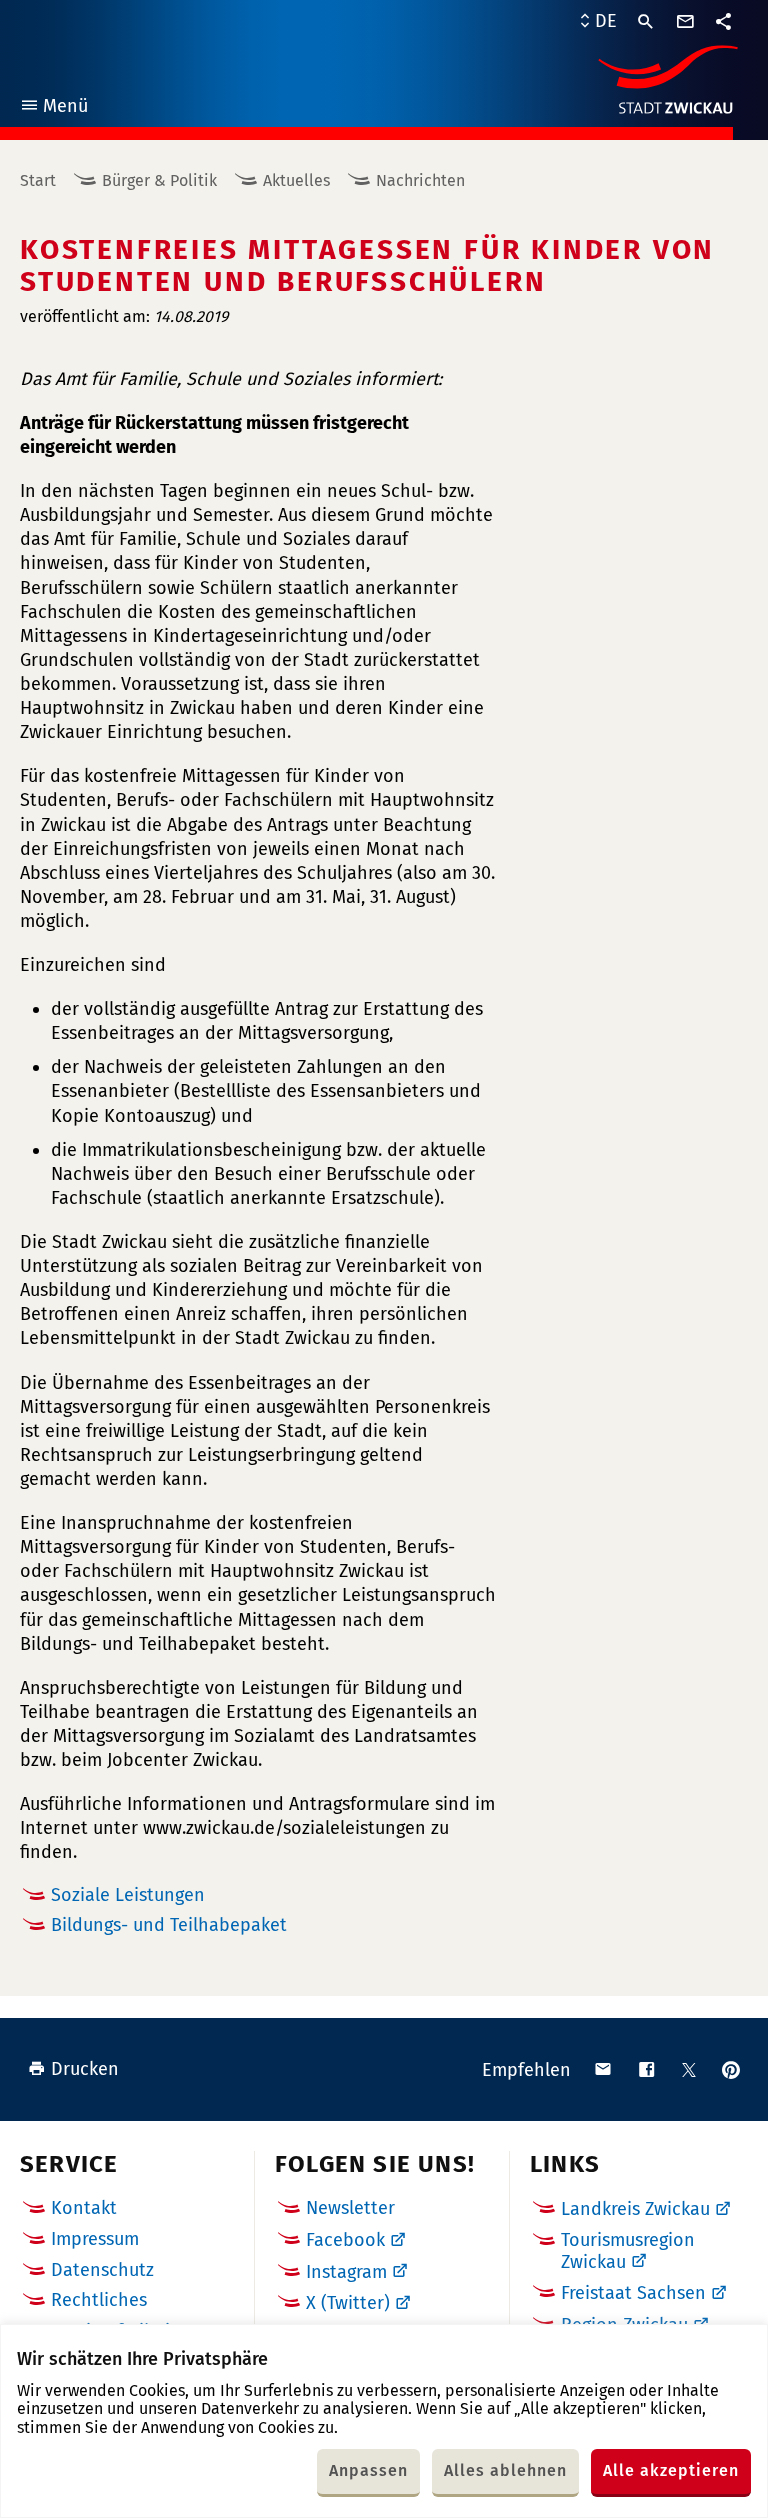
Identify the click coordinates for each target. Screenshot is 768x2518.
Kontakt (84, 2208)
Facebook (345, 2240)
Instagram (346, 2272)
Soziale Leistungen (128, 1895)
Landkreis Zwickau (635, 2209)
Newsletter (350, 2208)
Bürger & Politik (159, 180)
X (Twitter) (348, 2303)
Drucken (85, 2069)
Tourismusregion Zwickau (628, 2251)
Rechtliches (99, 2300)
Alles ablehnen (505, 2470)
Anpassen (368, 2470)
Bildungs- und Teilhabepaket (169, 1925)
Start (38, 180)
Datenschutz (102, 2270)
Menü (53, 108)
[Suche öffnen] (646, 22)
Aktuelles (296, 180)
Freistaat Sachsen (633, 2293)
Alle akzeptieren (671, 2470)
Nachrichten (420, 180)
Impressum (95, 2239)
